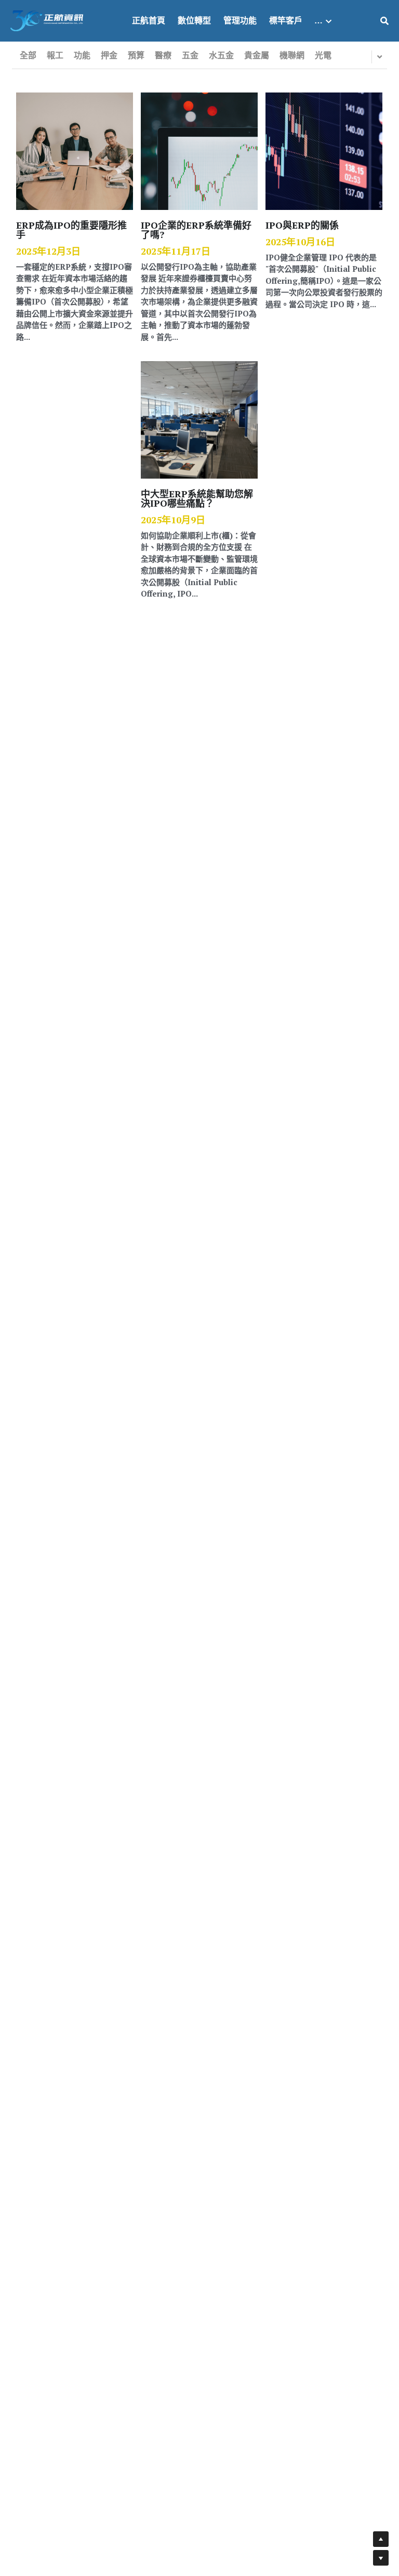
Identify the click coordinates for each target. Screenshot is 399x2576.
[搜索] (384, 21)
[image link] (47, 20)
